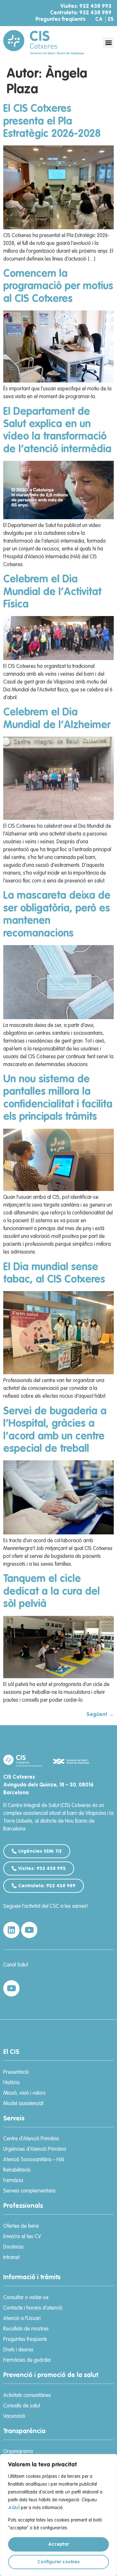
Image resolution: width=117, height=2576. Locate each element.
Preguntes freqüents (60, 20)
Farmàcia (13, 2181)
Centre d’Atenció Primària (31, 2139)
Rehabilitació (17, 2170)
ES (111, 20)
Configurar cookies (58, 2562)
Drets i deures (18, 2350)
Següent (100, 1715)
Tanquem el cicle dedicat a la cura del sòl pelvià (52, 1592)
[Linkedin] (11, 1930)
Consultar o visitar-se (26, 2298)
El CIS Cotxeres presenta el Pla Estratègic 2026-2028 (52, 121)
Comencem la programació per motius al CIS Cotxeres (58, 286)
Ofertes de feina (21, 2226)
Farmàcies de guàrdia (27, 2360)
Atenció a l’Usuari (22, 2319)
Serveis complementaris (29, 2191)
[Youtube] (29, 1930)
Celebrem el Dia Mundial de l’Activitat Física (52, 592)
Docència (13, 2247)
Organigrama (18, 2452)
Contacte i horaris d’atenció (33, 2308)
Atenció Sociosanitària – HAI (34, 2160)
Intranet (11, 2258)
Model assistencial (23, 2104)
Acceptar (58, 2544)
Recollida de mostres (26, 2329)
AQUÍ (14, 2508)
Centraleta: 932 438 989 (81, 13)
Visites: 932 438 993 (86, 7)
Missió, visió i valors (24, 2093)
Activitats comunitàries (27, 2396)
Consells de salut (22, 2406)
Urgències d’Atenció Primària (35, 2149)
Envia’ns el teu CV (22, 2237)
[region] (58, 2515)
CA (99, 20)
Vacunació (14, 2417)
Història (11, 2083)
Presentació (16, 2072)
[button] (108, 43)
